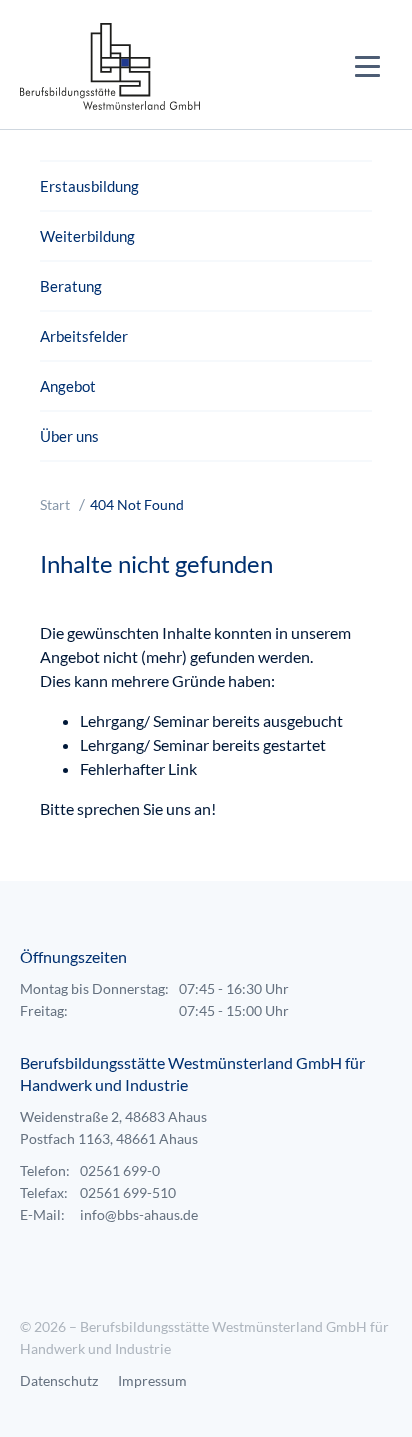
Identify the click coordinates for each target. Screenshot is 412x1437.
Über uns (69, 436)
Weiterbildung (87, 236)
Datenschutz (59, 1380)
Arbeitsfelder (84, 336)
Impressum (152, 1380)
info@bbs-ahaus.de (139, 1214)
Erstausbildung (89, 186)
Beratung (71, 286)
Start (55, 504)
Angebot (68, 386)
